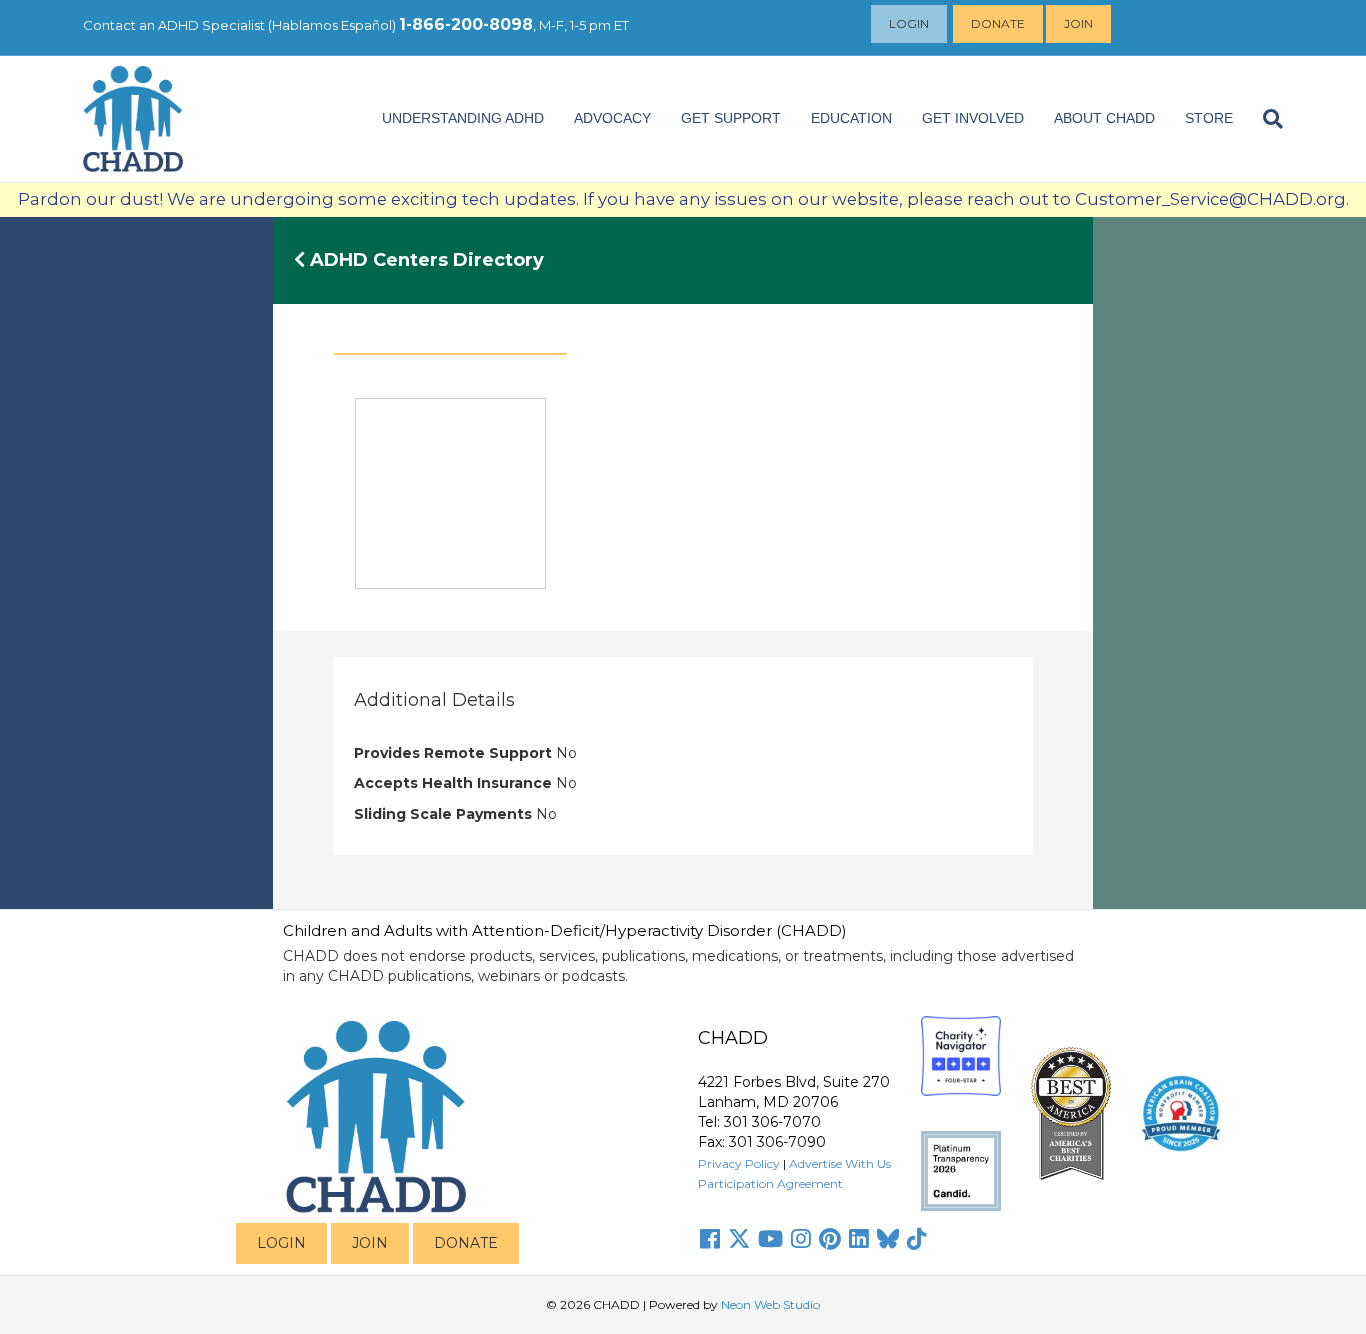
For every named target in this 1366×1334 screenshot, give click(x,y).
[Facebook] (710, 1239)
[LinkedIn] (859, 1239)
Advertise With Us (840, 1163)
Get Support (731, 118)
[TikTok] (917, 1239)
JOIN (370, 1243)
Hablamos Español (332, 25)
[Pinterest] (830, 1239)
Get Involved (973, 118)
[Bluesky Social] (888, 1239)
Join (1078, 23)
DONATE (466, 1243)
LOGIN (281, 1243)
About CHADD (1104, 118)
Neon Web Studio (770, 1304)
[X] (739, 1239)
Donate (998, 23)
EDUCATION (851, 118)
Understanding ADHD (463, 118)
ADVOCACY (612, 118)
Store (1209, 118)
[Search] (1265, 119)
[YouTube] (770, 1239)
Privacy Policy (739, 1163)
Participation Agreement (770, 1183)
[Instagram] (801, 1239)
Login (909, 23)
